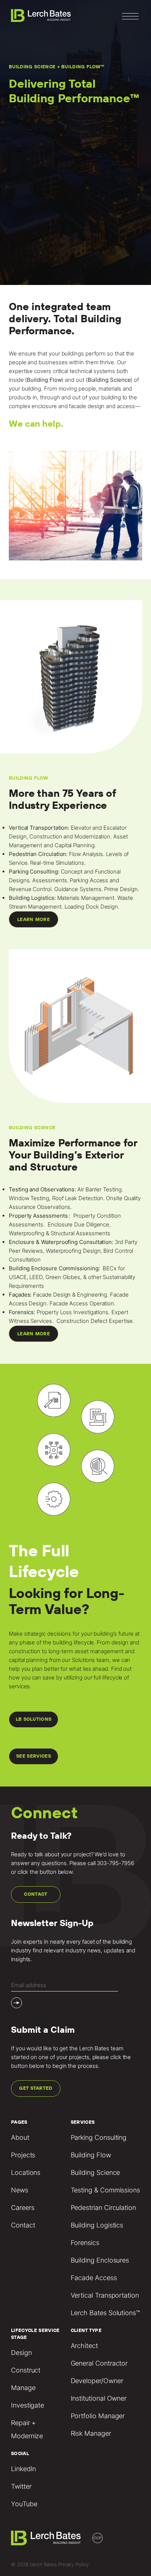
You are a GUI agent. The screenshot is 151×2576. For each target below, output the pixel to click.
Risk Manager (91, 2433)
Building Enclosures (100, 2260)
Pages (19, 2122)
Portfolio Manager (98, 2416)
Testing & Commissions (105, 2190)
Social (20, 2453)
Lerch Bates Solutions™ (105, 2313)
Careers (23, 2208)
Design (21, 2353)
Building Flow (91, 2155)
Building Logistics (97, 2225)
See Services (34, 1756)
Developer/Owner (97, 2381)
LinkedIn (23, 2469)
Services (83, 2122)
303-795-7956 (115, 1863)
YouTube (24, 2504)
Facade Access (94, 2278)
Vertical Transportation (105, 2295)
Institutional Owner (99, 2398)
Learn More (34, 919)
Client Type (86, 2330)
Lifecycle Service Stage (35, 2334)
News (20, 2190)
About (20, 2137)
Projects (23, 2155)
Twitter (21, 2486)
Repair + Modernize (27, 2429)
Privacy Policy (73, 2564)
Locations (26, 2172)
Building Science (95, 2172)
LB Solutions (34, 1719)
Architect (84, 2346)
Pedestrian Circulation (103, 2208)
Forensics (85, 2243)
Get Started (36, 2088)
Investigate (27, 2405)
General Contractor (99, 2363)
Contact (36, 1894)
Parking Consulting (99, 2137)
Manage (23, 2388)
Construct (26, 2370)
